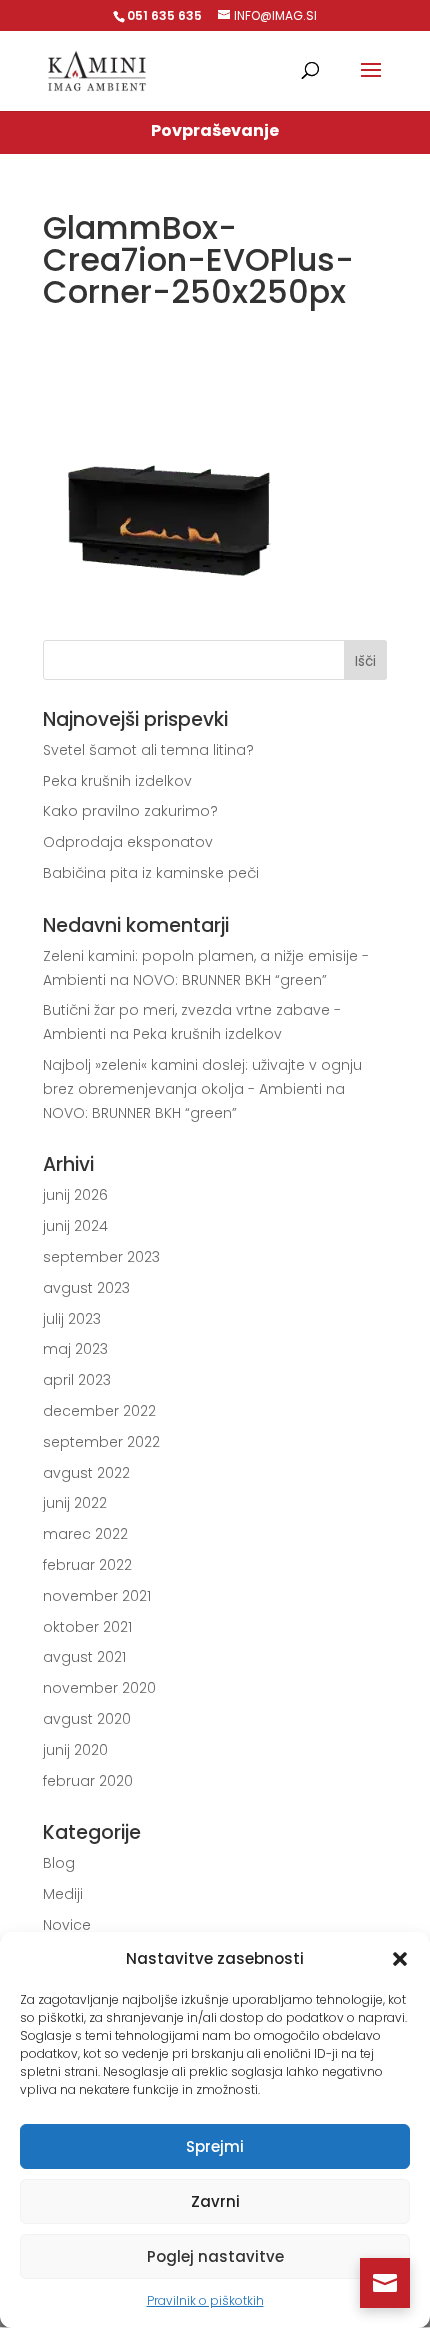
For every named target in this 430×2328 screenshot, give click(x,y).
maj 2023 (75, 1349)
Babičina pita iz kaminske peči (151, 873)
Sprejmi (215, 2146)
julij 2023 (72, 1319)
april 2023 (77, 1380)
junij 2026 (75, 1195)
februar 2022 (87, 1565)
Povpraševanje (215, 130)
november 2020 (99, 1688)
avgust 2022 (86, 1473)
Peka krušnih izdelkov (117, 781)
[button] (400, 1959)
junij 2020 (75, 1750)
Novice (67, 1925)
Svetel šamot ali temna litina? (148, 750)
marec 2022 (85, 1534)
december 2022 (99, 1411)
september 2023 (101, 1257)
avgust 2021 (84, 1657)
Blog (59, 1863)
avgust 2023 (86, 1288)
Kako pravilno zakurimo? (130, 811)
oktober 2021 (87, 1627)
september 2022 (101, 1442)
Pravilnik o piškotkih (205, 2300)
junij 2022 (75, 1503)
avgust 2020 (87, 1719)
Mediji (63, 1894)
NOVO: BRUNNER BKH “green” (230, 980)
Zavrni (215, 2201)
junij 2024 (75, 1226)
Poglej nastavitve (215, 2256)
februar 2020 (88, 1781)
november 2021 (97, 1596)
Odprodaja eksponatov (128, 842)
